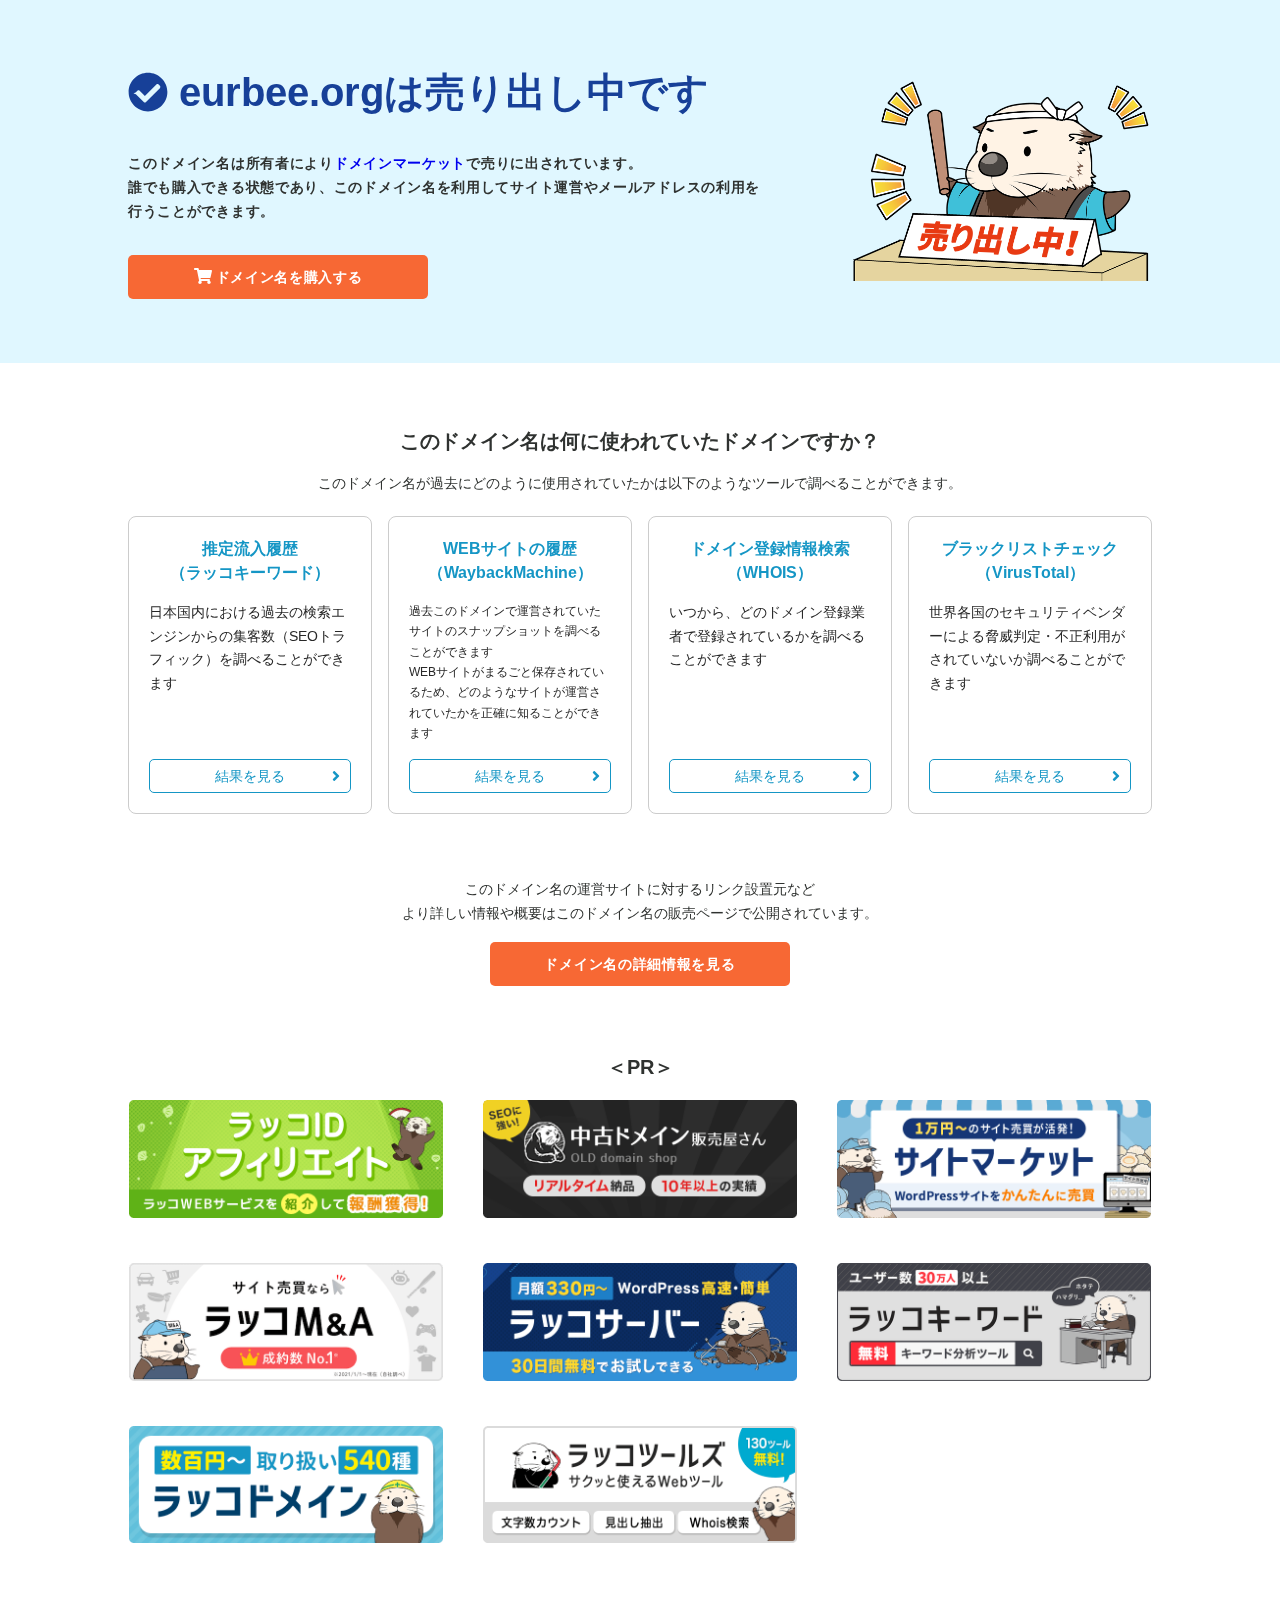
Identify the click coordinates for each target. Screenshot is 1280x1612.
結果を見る (250, 776)
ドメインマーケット (400, 163)
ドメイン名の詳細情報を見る (639, 964)
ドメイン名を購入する (289, 277)
